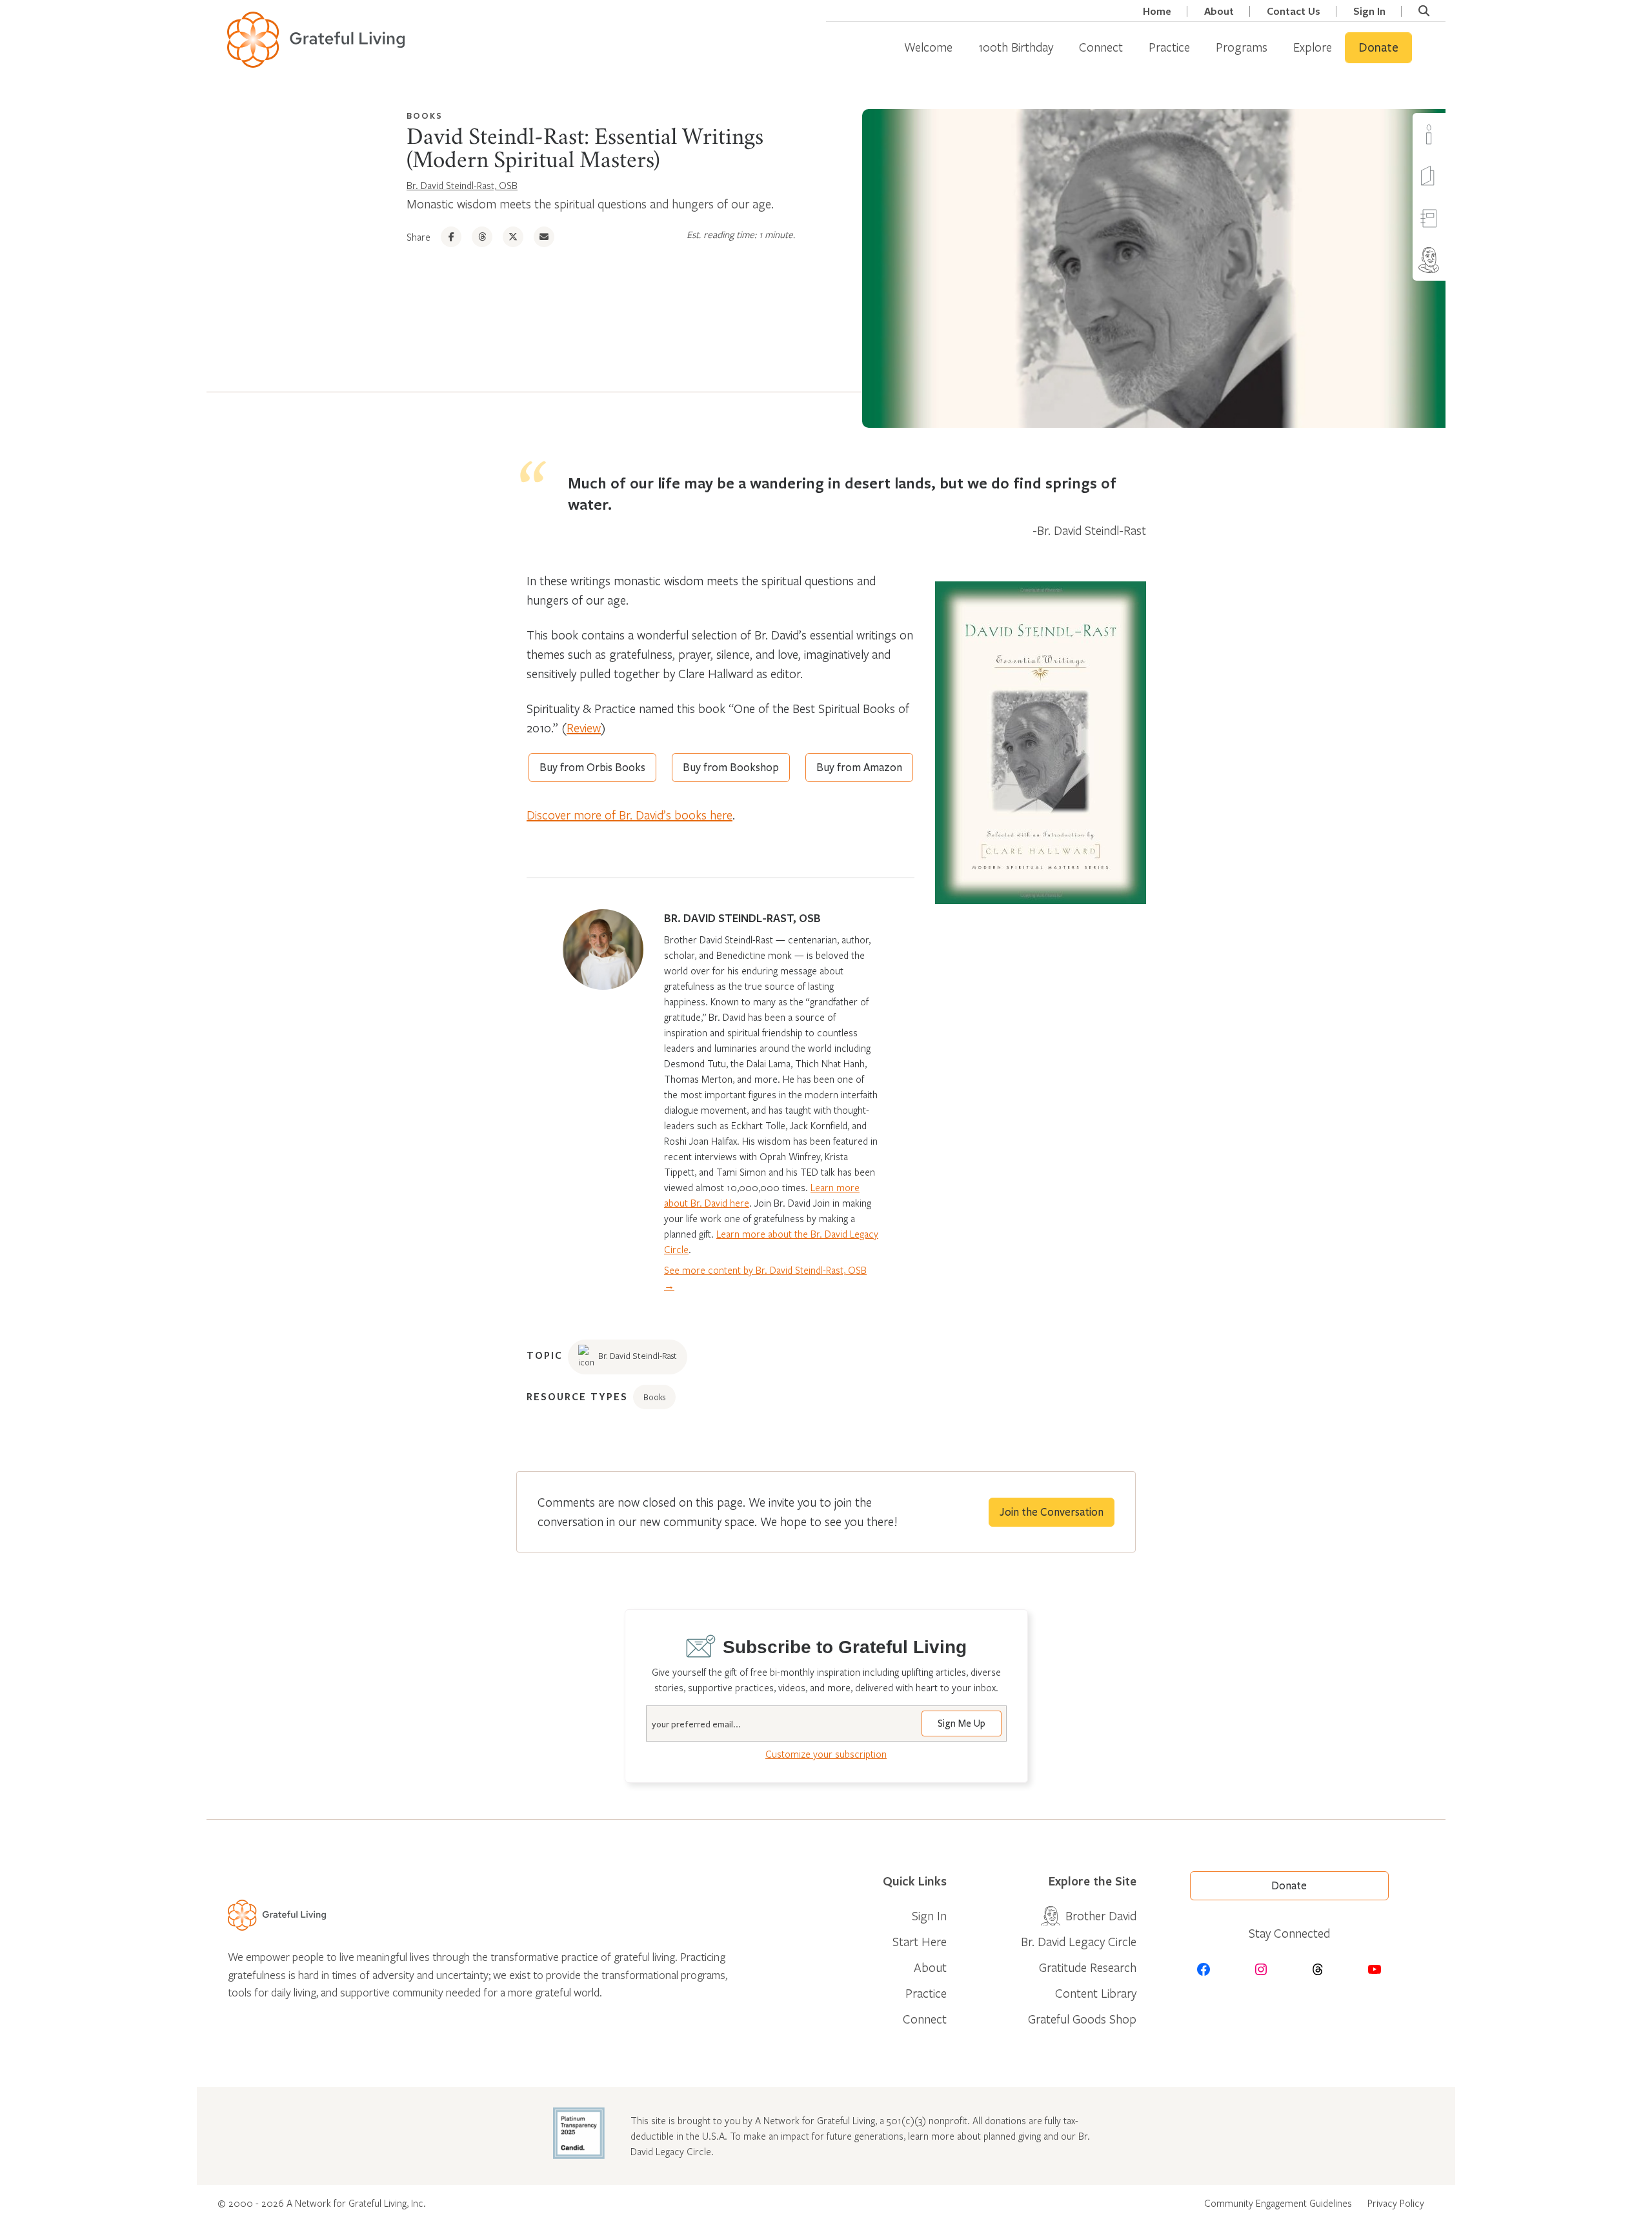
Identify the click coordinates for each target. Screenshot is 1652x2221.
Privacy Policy (1396, 2203)
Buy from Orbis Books (592, 768)
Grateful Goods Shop (1082, 2019)
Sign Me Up (962, 1724)
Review (584, 728)
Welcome (928, 47)
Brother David (1454, 260)
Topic (545, 1355)
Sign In (1369, 11)
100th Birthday (1016, 47)
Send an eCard (1454, 176)
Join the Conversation (1052, 1512)
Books (425, 116)
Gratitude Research (1088, 1967)
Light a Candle (1454, 134)
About (1219, 11)
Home (1157, 11)
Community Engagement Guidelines (1278, 2203)
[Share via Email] (544, 237)
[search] (1424, 11)
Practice (1169, 47)
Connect (1101, 47)
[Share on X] (513, 237)
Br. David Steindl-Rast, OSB (462, 185)
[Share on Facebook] (451, 237)
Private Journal (1454, 218)
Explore (1313, 47)
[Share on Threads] (482, 237)
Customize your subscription (826, 1754)
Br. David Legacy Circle (1079, 1941)
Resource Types (577, 1396)
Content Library (1096, 1993)
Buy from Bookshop (731, 768)
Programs (1242, 47)
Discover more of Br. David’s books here (630, 815)
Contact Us (1294, 11)
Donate (1378, 48)
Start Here (920, 1941)
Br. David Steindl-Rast (638, 1356)
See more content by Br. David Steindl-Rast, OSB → (765, 1278)
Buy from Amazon (859, 768)
